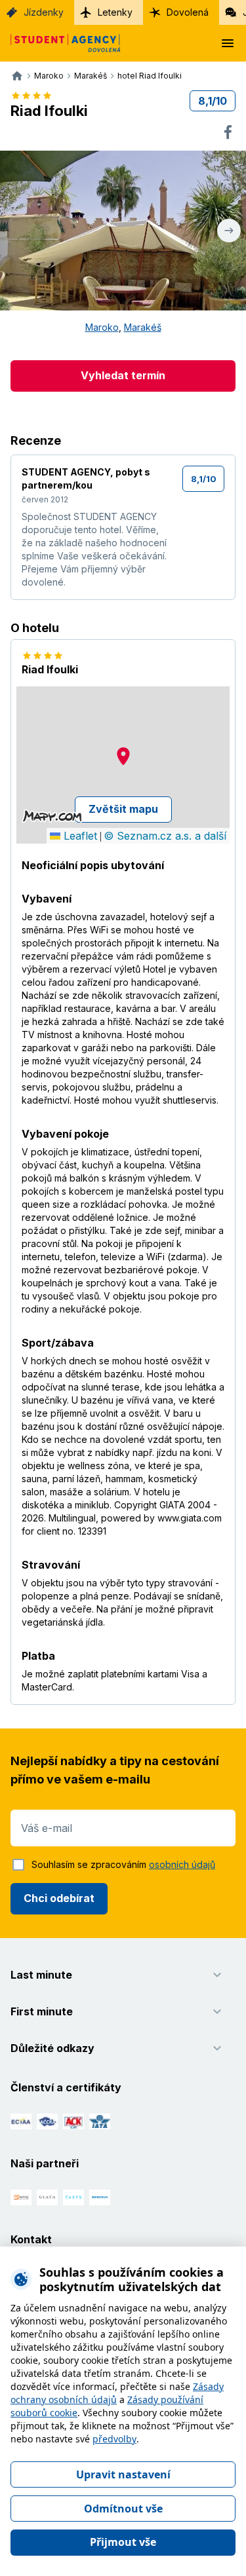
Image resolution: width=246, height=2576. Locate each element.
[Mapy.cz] (52, 816)
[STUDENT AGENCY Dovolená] (60, 43)
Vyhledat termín (123, 375)
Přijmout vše (123, 2542)
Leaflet (79, 836)
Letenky (115, 12)
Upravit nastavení (123, 2474)
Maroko (102, 327)
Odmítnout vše (123, 2509)
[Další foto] (229, 231)
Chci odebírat (59, 1898)
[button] (123, 756)
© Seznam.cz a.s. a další (165, 836)
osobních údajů (182, 1864)
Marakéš (143, 327)
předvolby (114, 2439)
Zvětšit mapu (123, 809)
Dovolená (188, 12)
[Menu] (228, 43)
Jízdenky (44, 12)
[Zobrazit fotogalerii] (123, 231)
